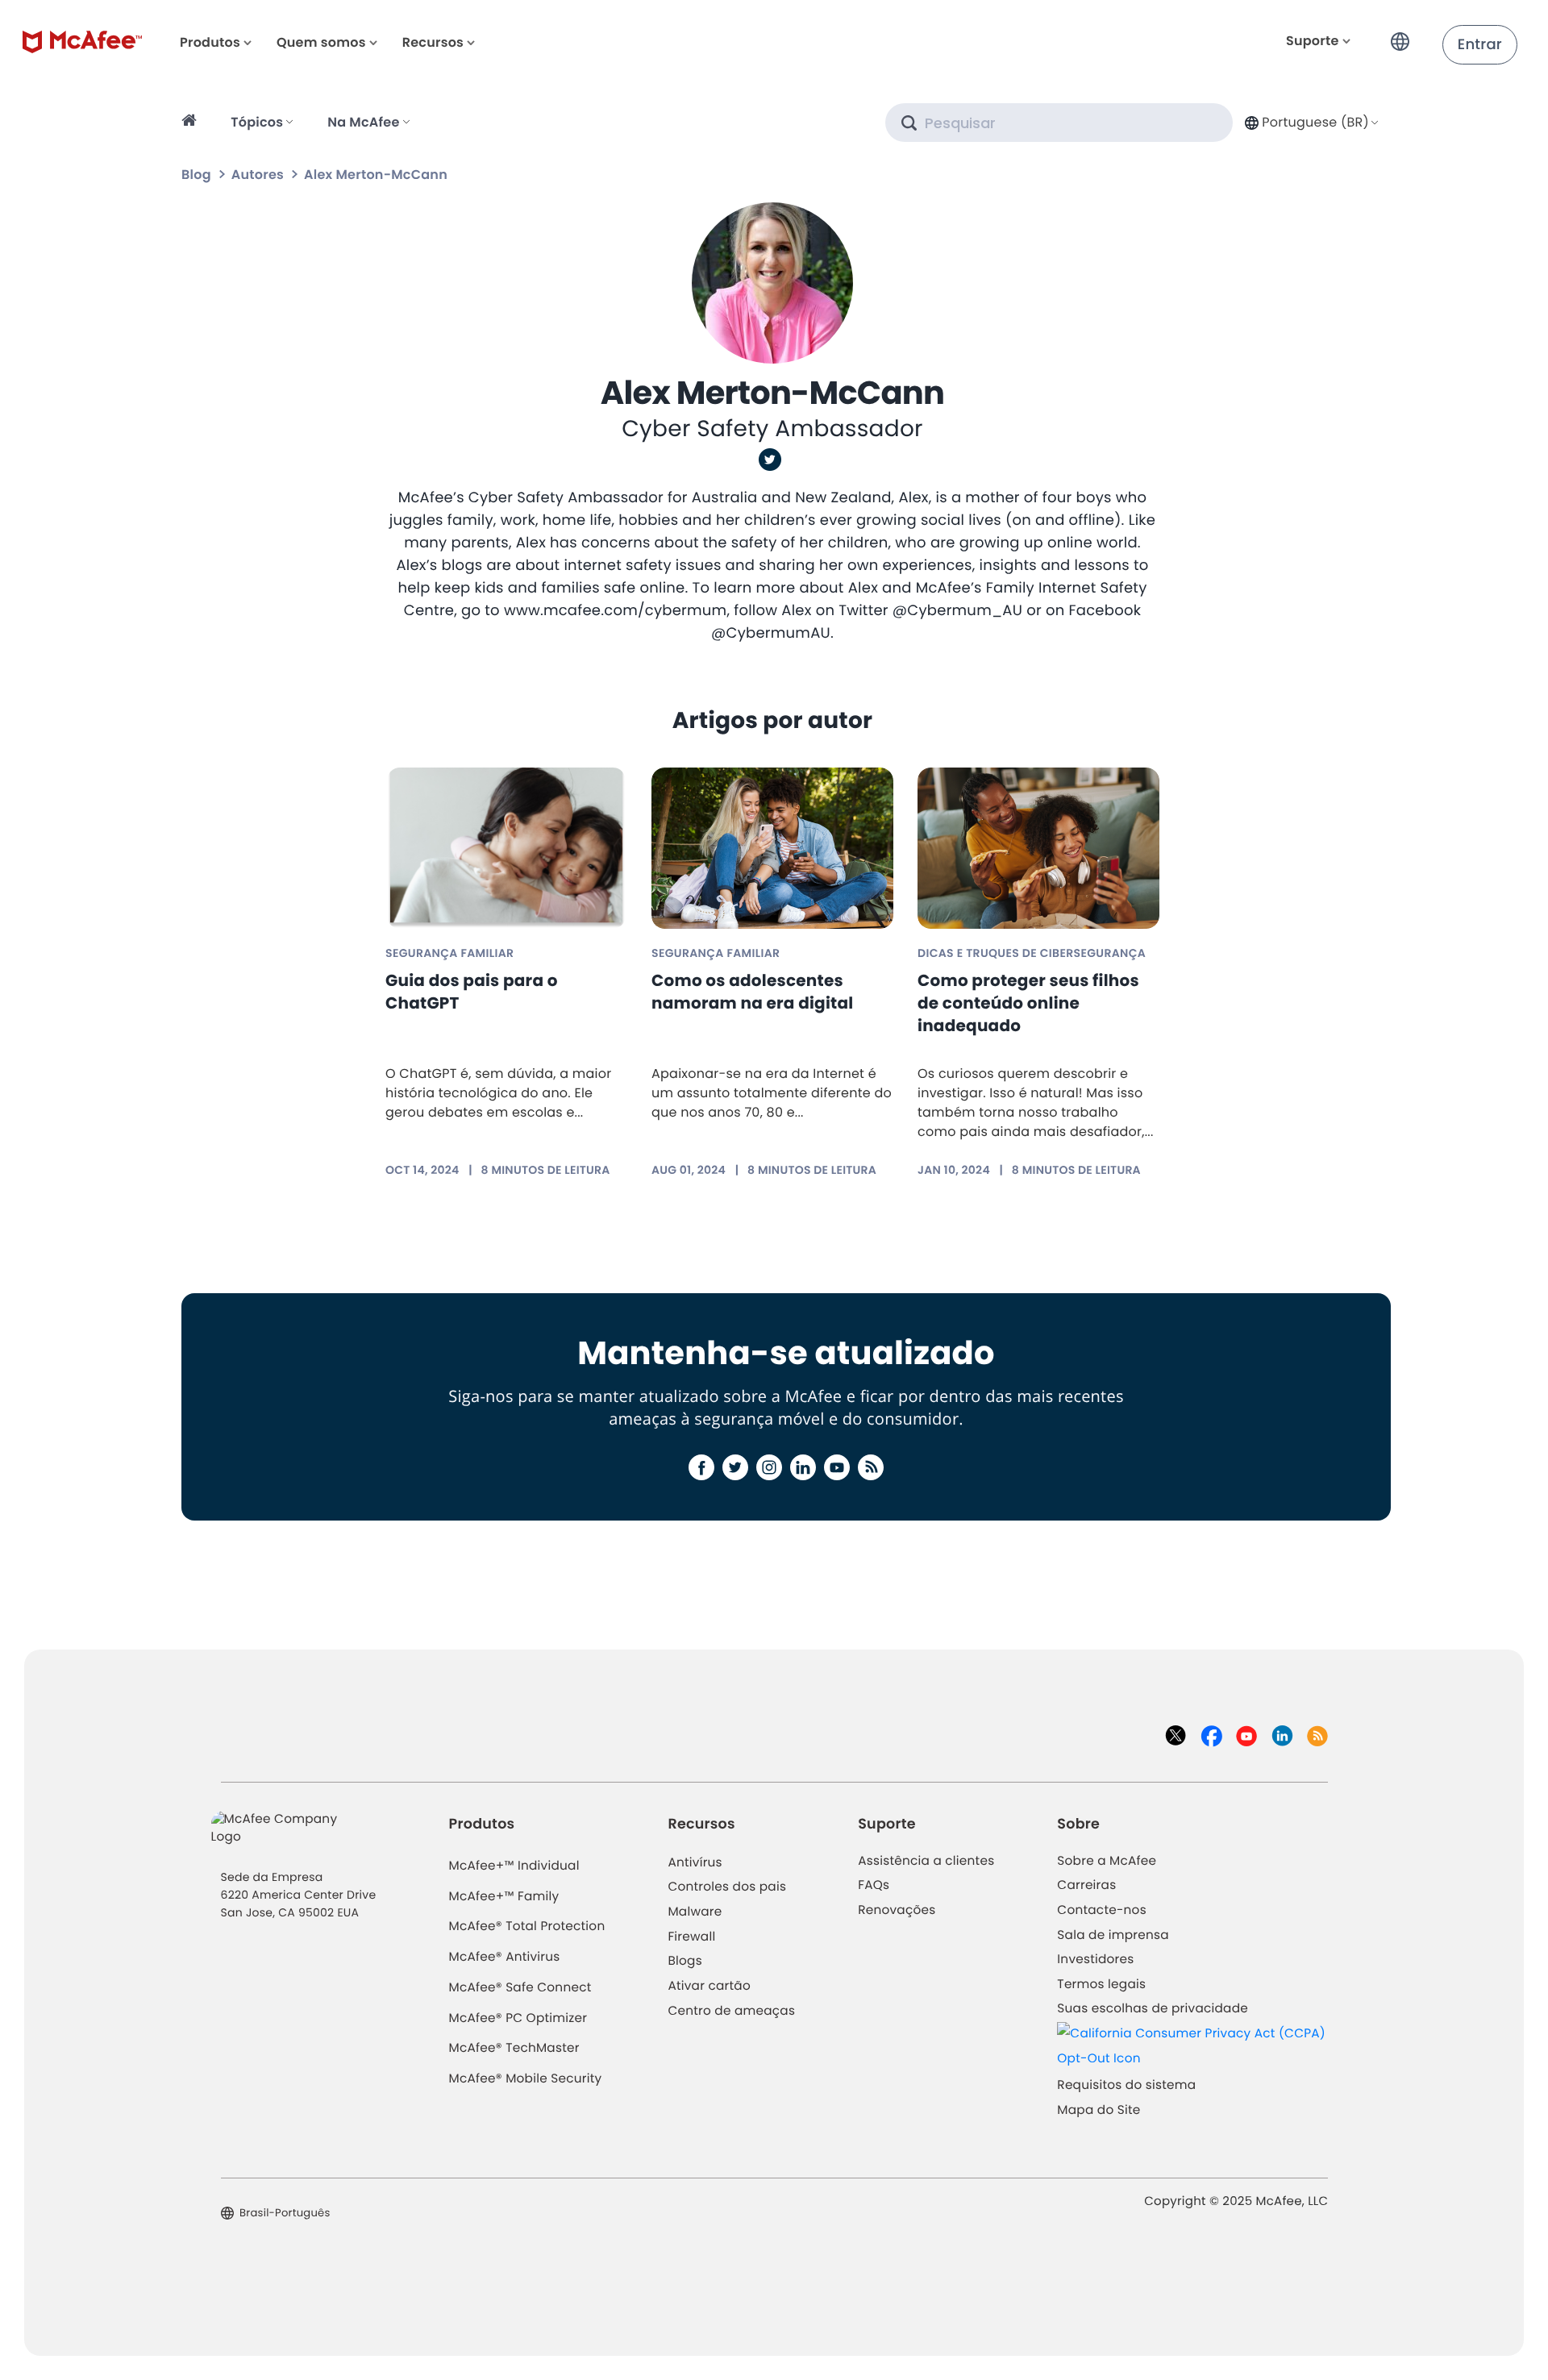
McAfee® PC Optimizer (518, 2018)
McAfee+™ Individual (514, 1866)
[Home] (191, 123)
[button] (1404, 35)
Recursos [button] (433, 42)
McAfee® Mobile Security (526, 2079)
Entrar (1480, 45)
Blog (196, 175)
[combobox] (1310, 122)
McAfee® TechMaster (514, 2048)
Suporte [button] (1313, 41)
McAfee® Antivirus (505, 1957)
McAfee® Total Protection (527, 1926)
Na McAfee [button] (363, 122)
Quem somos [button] (321, 42)
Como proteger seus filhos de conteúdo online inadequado (1028, 1003)
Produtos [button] (210, 42)
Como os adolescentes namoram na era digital (752, 992)
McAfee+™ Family (504, 1897)
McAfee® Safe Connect (520, 1988)
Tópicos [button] (257, 122)
